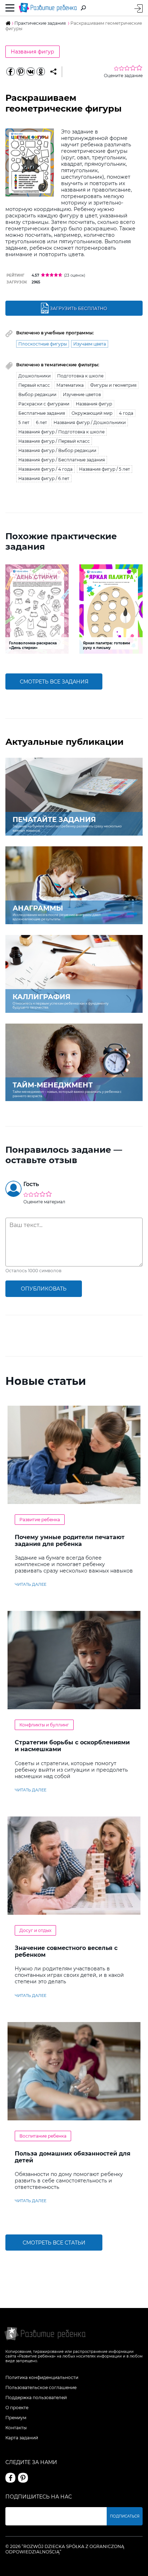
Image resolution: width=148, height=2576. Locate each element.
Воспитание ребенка (43, 2136)
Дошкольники (34, 376)
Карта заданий (22, 2438)
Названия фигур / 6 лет (44, 478)
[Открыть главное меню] (10, 8)
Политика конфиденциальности (42, 2377)
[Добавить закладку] (53, 72)
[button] (10, 609)
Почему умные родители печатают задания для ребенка (70, 1541)
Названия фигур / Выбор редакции (57, 450)
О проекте (17, 2408)
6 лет (41, 422)
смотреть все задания (54, 682)
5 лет (24, 422)
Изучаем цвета (90, 344)
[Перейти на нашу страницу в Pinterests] (23, 2478)
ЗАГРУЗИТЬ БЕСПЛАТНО (78, 308)
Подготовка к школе (80, 376)
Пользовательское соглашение (41, 2387)
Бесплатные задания (42, 413)
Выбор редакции (37, 394)
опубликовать (44, 1289)
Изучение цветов (82, 394)
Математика (70, 385)
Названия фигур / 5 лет (105, 469)
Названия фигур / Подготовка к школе (61, 432)
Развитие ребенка (40, 1520)
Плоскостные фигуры (43, 344)
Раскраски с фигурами (44, 404)
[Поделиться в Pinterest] (20, 72)
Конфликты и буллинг (44, 1725)
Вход (138, 8)
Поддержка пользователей (36, 2398)
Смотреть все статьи (54, 2243)
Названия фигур (33, 52)
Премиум (16, 2418)
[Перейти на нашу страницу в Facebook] (10, 2478)
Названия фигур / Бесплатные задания (62, 460)
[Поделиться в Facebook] (10, 72)
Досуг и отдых (35, 1930)
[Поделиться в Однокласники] (41, 72)
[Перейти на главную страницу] (48, 8)
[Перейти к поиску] (83, 8)
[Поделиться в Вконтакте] (31, 72)
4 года (126, 413)
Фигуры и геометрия (113, 385)
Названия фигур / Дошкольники (90, 422)
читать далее (31, 1584)
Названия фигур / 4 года (45, 469)
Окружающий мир (92, 413)
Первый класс (34, 385)
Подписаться (125, 2516)
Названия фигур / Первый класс (54, 441)
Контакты (16, 2428)
